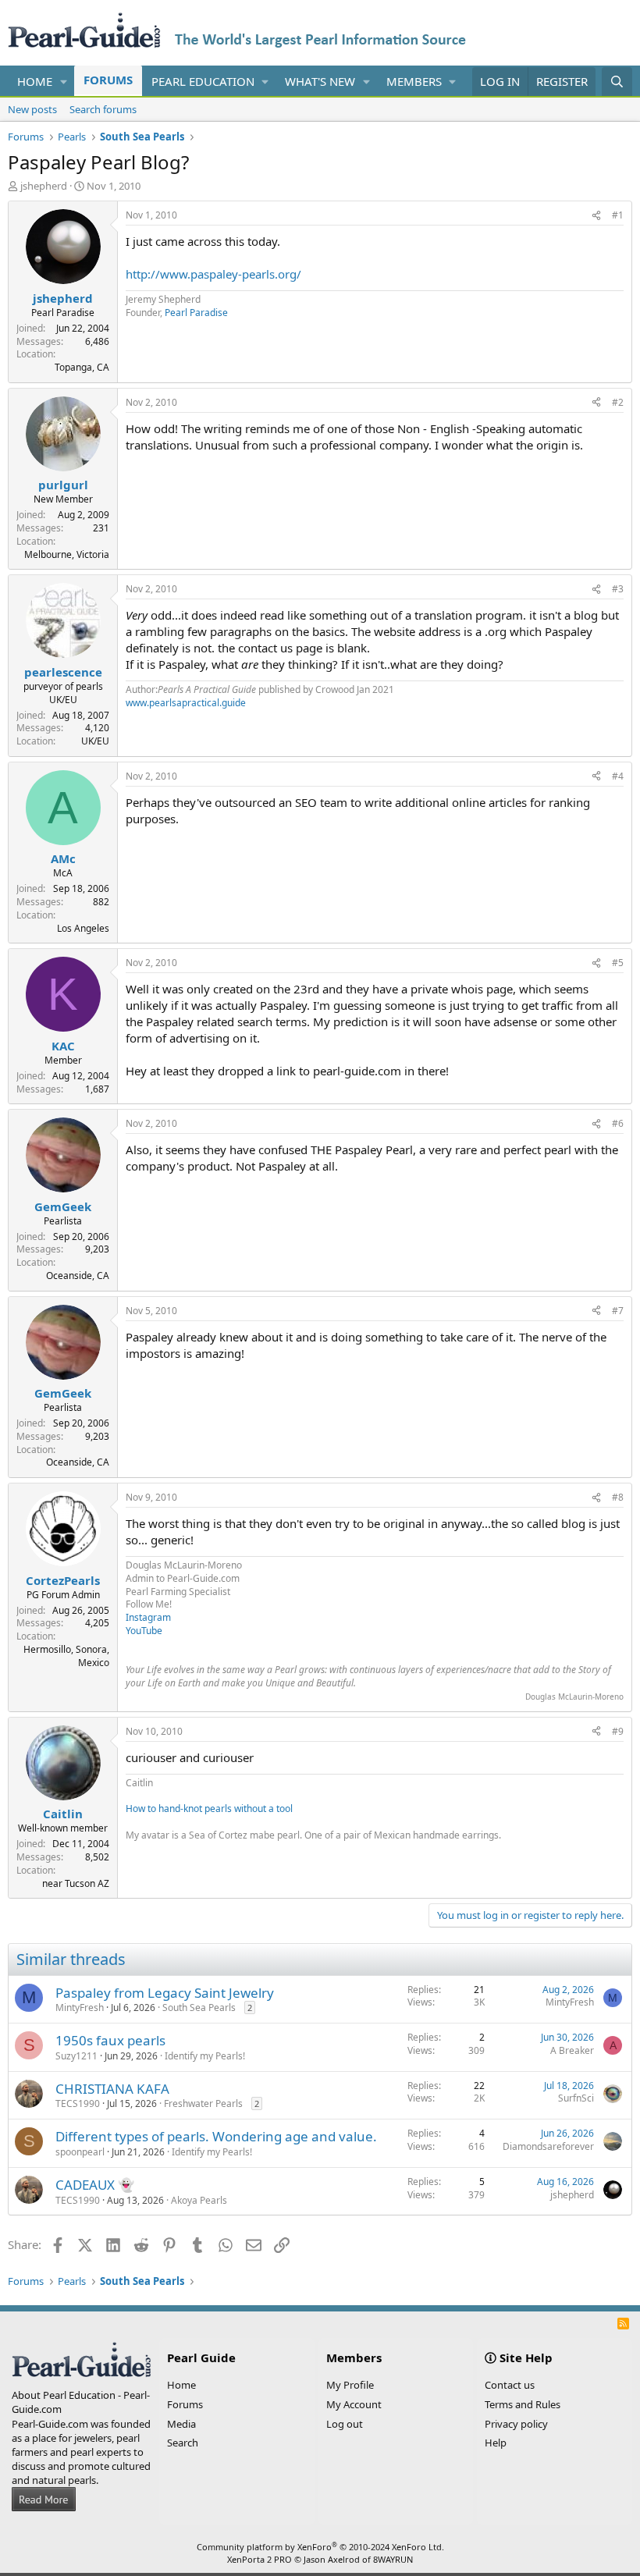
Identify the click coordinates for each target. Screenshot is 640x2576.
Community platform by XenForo (320, 2547)
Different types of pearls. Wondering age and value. (216, 2136)
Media (181, 2424)
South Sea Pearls (199, 2008)
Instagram (148, 1617)
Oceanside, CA (78, 1276)
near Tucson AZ (76, 1883)
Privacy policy (516, 2424)
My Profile (350, 2385)
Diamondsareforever (548, 2146)
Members (414, 81)
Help (496, 2443)
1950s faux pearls (110, 2040)
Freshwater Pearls (203, 2103)
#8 (618, 1497)
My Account (354, 2404)
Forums (108, 80)
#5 (618, 963)
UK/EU (95, 741)
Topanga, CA (82, 367)
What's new (320, 81)
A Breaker (572, 2050)
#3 (618, 589)
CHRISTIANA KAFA (112, 2089)
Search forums (103, 109)
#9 (618, 1731)
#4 (618, 776)
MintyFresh (80, 2008)
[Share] (596, 216)
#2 (618, 402)
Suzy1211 (76, 2056)
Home (35, 81)
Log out (345, 2424)
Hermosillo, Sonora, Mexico (66, 1656)
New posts (32, 109)
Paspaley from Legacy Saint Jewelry (165, 1993)
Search (183, 2443)
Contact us (510, 2385)
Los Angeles (83, 928)
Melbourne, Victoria (67, 554)
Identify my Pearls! (205, 2056)
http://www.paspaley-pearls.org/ (213, 274)
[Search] (617, 82)
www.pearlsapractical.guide (186, 703)
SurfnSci (576, 2098)
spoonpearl (80, 2152)
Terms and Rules (523, 2404)
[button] (64, 82)
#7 (618, 1311)
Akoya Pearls (199, 2200)
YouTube (144, 1631)
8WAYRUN (393, 2559)
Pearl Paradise (196, 313)
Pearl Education (203, 81)
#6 (618, 1123)
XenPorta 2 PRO (260, 2559)
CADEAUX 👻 (95, 2185)
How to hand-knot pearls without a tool (209, 1809)
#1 (618, 215)
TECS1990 (78, 2103)
